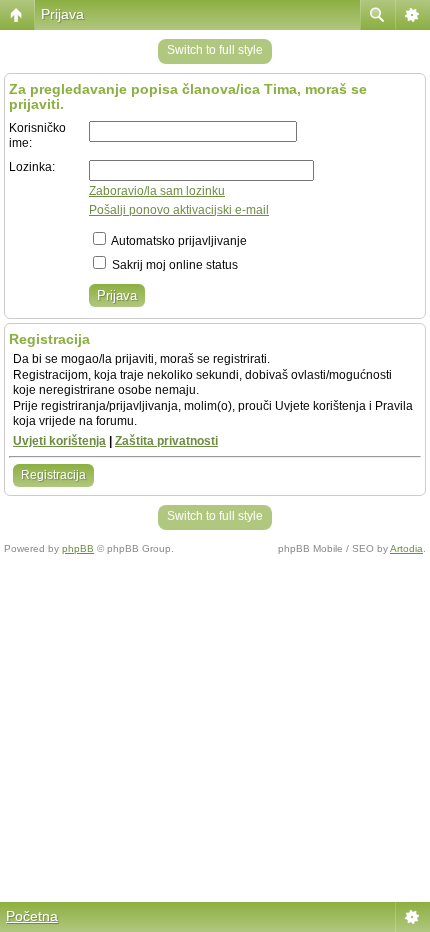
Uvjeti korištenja (59, 441)
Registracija (53, 475)
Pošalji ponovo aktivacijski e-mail (179, 210)
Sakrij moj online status (173, 265)
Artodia (406, 548)
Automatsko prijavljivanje (178, 241)
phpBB (78, 548)
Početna (32, 916)
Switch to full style (215, 50)
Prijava (62, 14)
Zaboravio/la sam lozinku (157, 191)
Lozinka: (32, 167)
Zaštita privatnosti (166, 441)
